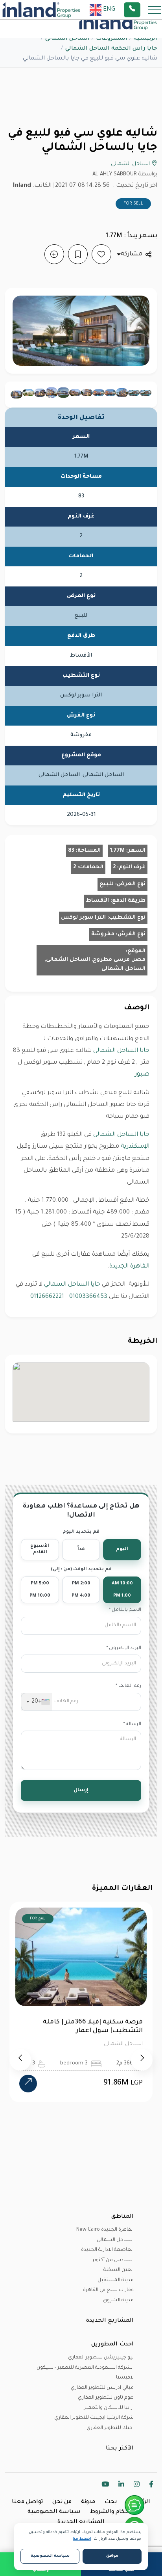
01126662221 (47, 1297)
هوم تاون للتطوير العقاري (106, 2398)
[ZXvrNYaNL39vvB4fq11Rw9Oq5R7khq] (99, 393)
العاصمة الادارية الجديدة (107, 2250)
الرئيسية (145, 39)
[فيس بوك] (151, 2486)
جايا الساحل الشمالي (121, 1051)
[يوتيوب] (105, 2486)
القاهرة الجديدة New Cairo (105, 2230)
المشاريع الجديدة (81, 2522)
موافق (112, 2556)
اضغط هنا (82, 2539)
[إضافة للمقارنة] (54, 254)
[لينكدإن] (121, 2486)
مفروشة (103, 934)
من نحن (62, 2502)
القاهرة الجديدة (129, 1267)
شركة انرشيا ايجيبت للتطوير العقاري (94, 2418)
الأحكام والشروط (112, 2512)
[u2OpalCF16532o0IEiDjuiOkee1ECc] (122, 393)
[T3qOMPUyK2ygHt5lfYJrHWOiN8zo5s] (145, 393)
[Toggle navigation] (152, 10)
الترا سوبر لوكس (83, 918)
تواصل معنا (27, 2502)
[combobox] (37, 1702)
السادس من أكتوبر (113, 2260)
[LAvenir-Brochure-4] (28, 393)
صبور (142, 1075)
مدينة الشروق (118, 2301)
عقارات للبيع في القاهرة (108, 2290)
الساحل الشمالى (67, 39)
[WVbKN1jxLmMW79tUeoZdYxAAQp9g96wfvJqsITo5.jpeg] (75, 393)
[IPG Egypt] (41, 10)
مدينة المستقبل (116, 2280)
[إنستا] (137, 2486)
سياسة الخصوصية (54, 2512)
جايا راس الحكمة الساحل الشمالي (111, 49)
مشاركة (132, 254)
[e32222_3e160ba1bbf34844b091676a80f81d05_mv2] (40, 393)
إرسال (81, 1791)
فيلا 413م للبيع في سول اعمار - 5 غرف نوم (87, 2027)
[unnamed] (110, 393)
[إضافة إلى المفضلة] (101, 254)
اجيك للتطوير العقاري (110, 2428)
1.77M (117, 851)
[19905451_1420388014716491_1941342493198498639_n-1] (63, 393)
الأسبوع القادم (40, 1550)
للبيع (107, 884)
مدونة (88, 2502)
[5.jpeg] (87, 393)
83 (71, 851)
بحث (111, 2502)
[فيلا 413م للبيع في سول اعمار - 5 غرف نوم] (28, 2127)
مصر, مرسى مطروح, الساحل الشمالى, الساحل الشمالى (95, 964)
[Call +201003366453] (142, 10)
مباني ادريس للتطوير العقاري (102, 2388)
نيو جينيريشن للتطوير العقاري (101, 2358)
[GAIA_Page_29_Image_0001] (17, 395)
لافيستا (125, 2378)
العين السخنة (119, 2270)
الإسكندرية (135, 1147)
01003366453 (88, 1297)
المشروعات (112, 39)
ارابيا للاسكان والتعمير (109, 2408)
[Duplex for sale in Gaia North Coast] (52, 393)
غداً (81, 1550)
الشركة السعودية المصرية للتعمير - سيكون (85, 2368)
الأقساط (98, 901)
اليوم (122, 1550)
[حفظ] (78, 254)
